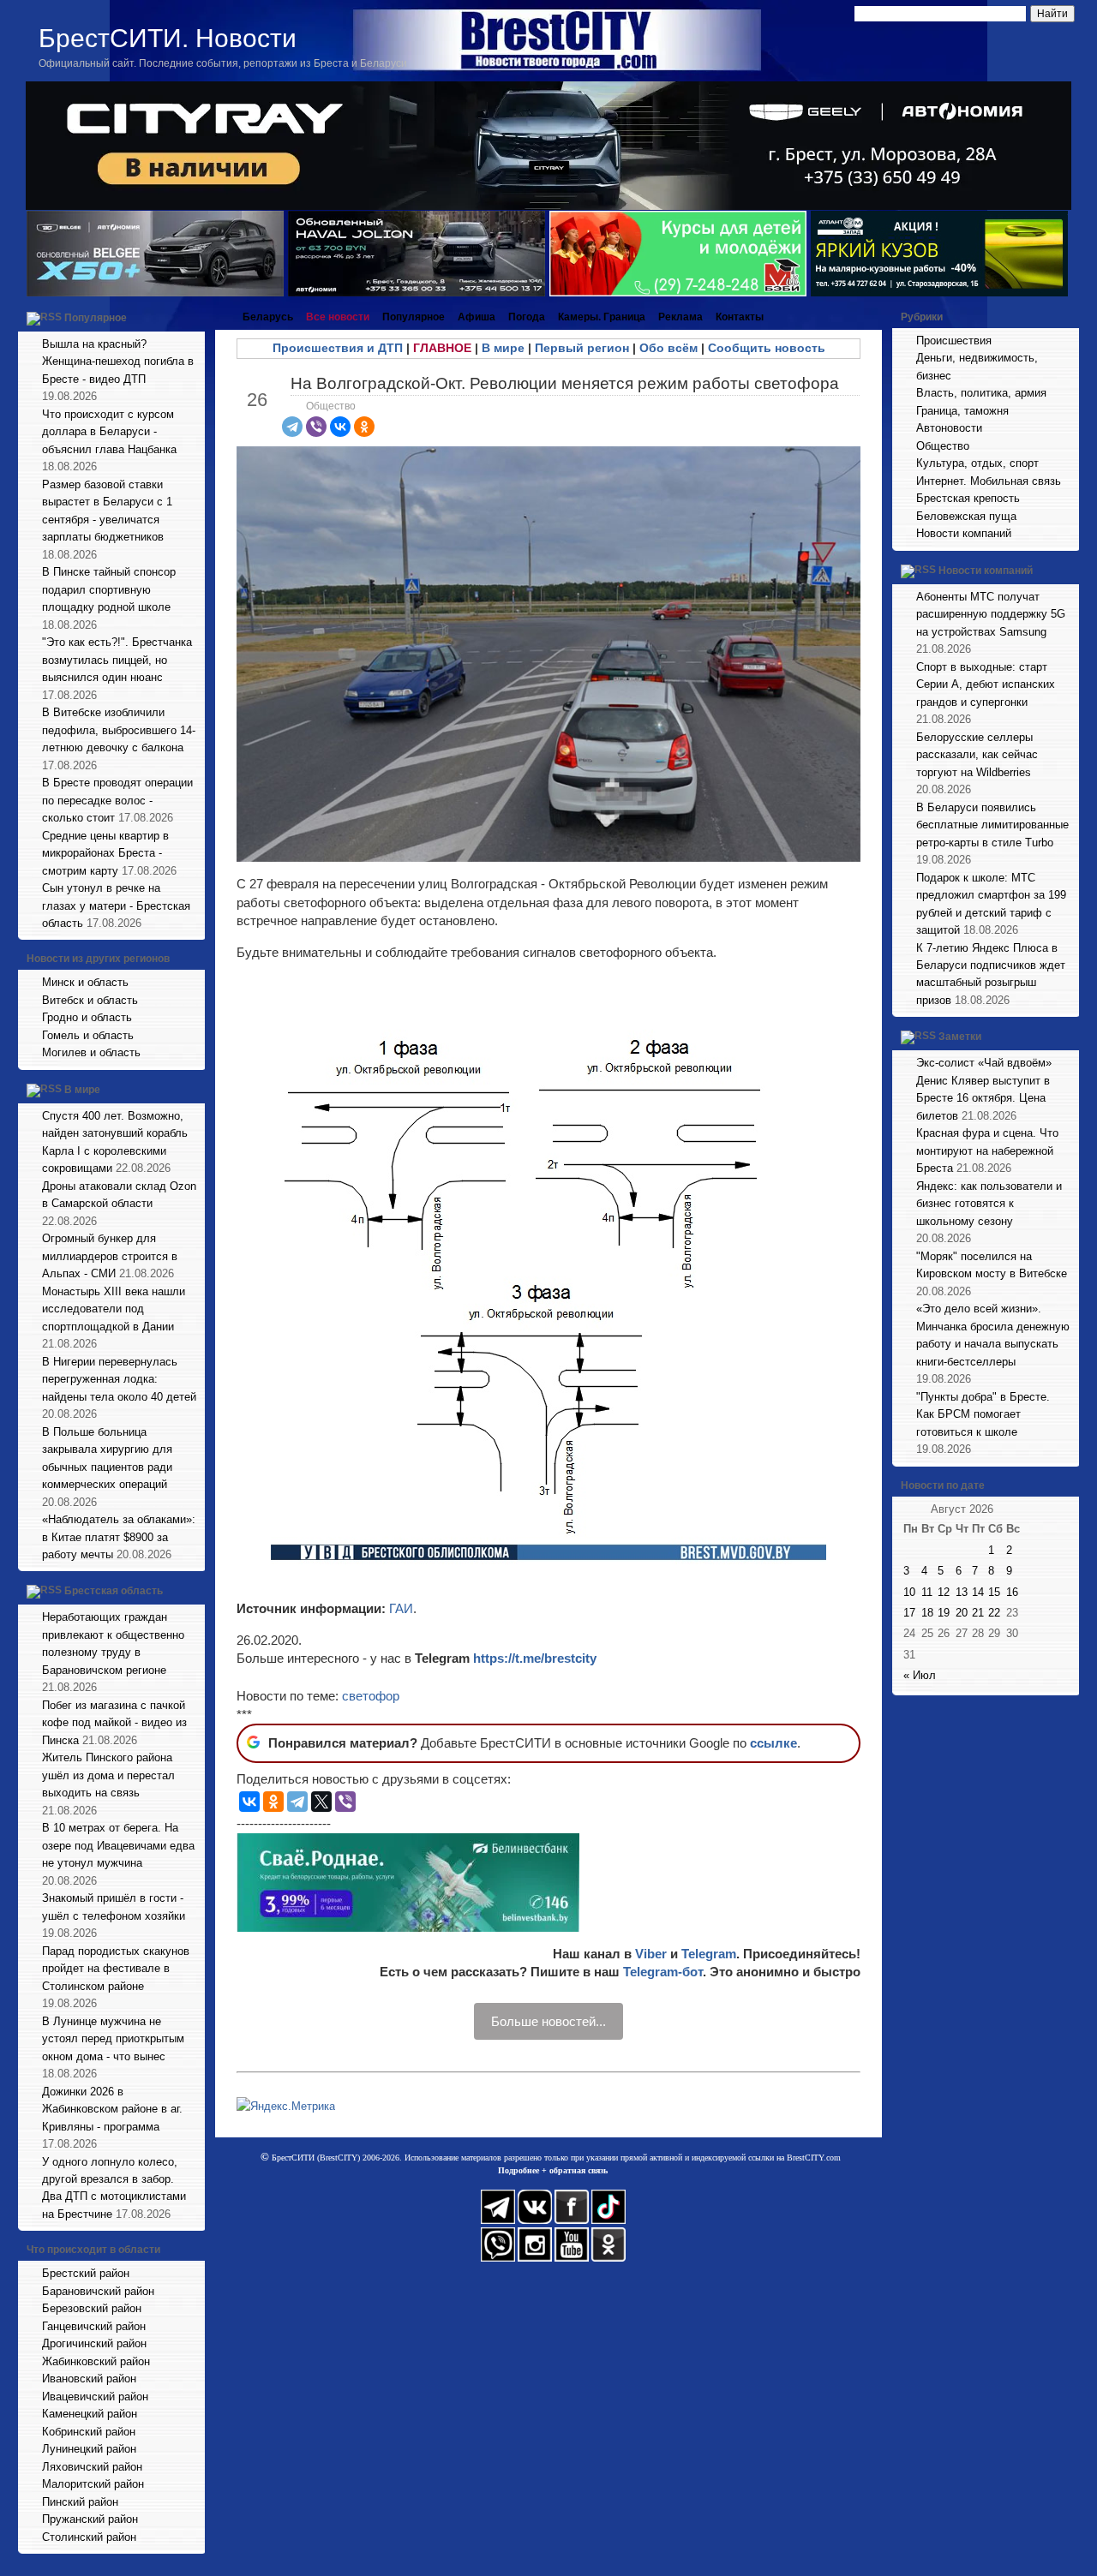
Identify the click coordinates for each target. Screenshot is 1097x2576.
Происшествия (954, 341)
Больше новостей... (548, 2021)
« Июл (920, 1675)
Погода (527, 317)
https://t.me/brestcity (535, 1658)
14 (978, 1592)
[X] (321, 1802)
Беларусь (268, 317)
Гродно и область (87, 1017)
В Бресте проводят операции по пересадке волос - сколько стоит (117, 800)
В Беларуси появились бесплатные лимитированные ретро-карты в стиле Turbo (992, 825)
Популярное (96, 318)
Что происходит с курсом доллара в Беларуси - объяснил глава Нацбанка (109, 432)
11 (927, 1592)
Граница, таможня (962, 411)
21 (978, 1613)
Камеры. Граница (602, 317)
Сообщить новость (767, 348)
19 (944, 1613)
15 (994, 1592)
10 (909, 1592)
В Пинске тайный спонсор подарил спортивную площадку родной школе (109, 589)
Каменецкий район (90, 2414)
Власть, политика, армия (981, 393)
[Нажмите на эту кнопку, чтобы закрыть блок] (194, 317)
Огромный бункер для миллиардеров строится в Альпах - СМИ (110, 1256)
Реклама (680, 317)
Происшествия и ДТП (338, 348)
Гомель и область (88, 1035)
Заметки (960, 1037)
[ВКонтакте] (340, 427)
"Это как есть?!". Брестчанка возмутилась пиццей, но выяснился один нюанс (117, 660)
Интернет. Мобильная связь (989, 481)
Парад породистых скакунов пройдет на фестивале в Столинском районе (116, 1969)
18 (927, 1613)
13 (962, 1592)
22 (994, 1613)
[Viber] (316, 427)
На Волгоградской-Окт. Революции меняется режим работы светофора (565, 383)
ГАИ (401, 1608)
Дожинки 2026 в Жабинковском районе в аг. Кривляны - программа (112, 2109)
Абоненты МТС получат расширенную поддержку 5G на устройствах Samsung (991, 614)
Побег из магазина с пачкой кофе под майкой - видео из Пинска (114, 1723)
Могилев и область (91, 1052)
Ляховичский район (92, 2467)
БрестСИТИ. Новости (168, 38)
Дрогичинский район (94, 2343)
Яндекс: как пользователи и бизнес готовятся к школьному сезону (989, 1204)
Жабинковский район (96, 2361)
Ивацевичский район (95, 2397)
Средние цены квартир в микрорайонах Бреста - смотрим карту (105, 853)
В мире (82, 1090)
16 (1012, 1592)
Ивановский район (89, 2379)
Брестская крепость (968, 498)
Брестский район (86, 2273)
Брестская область (114, 1592)
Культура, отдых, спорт (977, 463)
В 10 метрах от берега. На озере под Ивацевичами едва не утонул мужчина (118, 1845)
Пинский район (80, 2502)
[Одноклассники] (364, 427)
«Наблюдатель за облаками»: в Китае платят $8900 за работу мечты (119, 1537)
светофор (371, 1696)
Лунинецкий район (89, 2449)
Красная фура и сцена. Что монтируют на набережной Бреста (987, 1151)
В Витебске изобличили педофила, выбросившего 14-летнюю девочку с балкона (119, 730)
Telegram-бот (663, 1972)
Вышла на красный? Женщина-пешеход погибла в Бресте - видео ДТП (118, 362)
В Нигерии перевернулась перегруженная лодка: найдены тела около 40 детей (119, 1379)
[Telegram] (292, 427)
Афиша (477, 317)
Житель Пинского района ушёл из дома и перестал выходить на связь (108, 1775)
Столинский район (89, 2537)
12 (944, 1592)
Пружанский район (90, 2519)
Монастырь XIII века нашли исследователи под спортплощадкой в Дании (114, 1309)
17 (909, 1613)
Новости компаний (964, 533)
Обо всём (668, 348)
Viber (651, 1954)
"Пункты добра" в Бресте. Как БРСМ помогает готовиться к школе (983, 1414)
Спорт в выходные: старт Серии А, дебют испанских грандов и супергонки (986, 684)
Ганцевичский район (94, 2326)
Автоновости (949, 428)
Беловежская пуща (966, 516)
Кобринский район (89, 2432)
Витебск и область (90, 1000)
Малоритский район (93, 2484)
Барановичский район (98, 2291)
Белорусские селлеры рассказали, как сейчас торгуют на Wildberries (977, 755)
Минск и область (85, 982)
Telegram (709, 1954)
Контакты (740, 317)
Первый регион (582, 348)
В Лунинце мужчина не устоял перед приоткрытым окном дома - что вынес (113, 2039)
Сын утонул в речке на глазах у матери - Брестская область (116, 905)
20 (962, 1613)
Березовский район (92, 2308)
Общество (331, 406)
